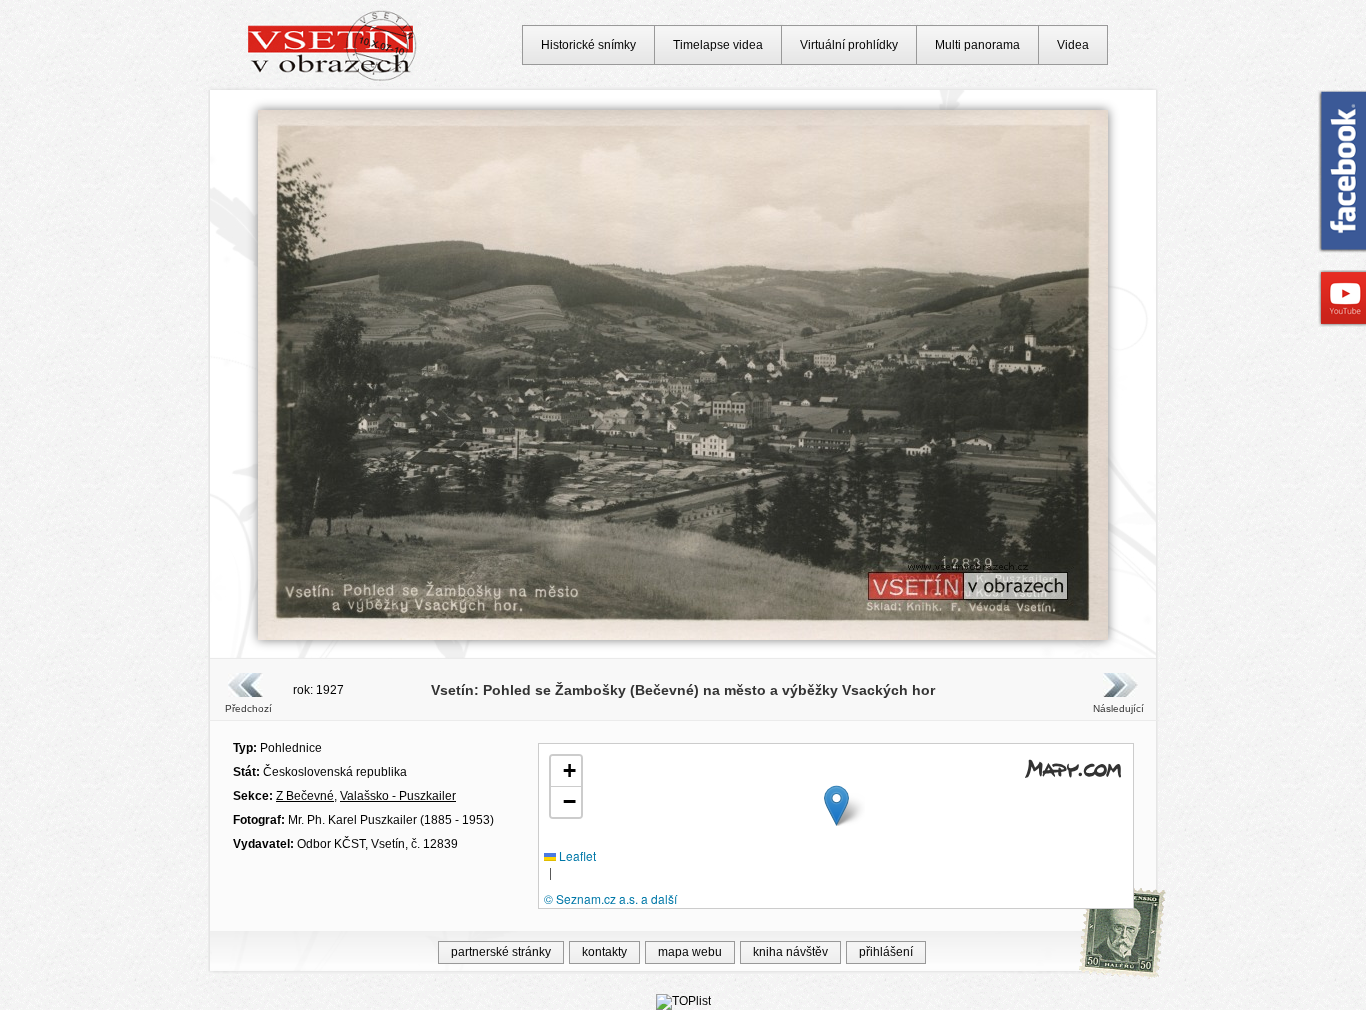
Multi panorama (977, 45)
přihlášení (886, 952)
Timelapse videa (718, 45)
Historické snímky (588, 45)
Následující (1118, 708)
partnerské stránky (501, 952)
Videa (1073, 45)
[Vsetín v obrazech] (332, 78)
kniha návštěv (790, 952)
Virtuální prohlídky (849, 45)
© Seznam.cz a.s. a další (610, 898)
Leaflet (576, 855)
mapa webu (690, 952)
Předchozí (248, 708)
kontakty (604, 952)
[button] (836, 805)
